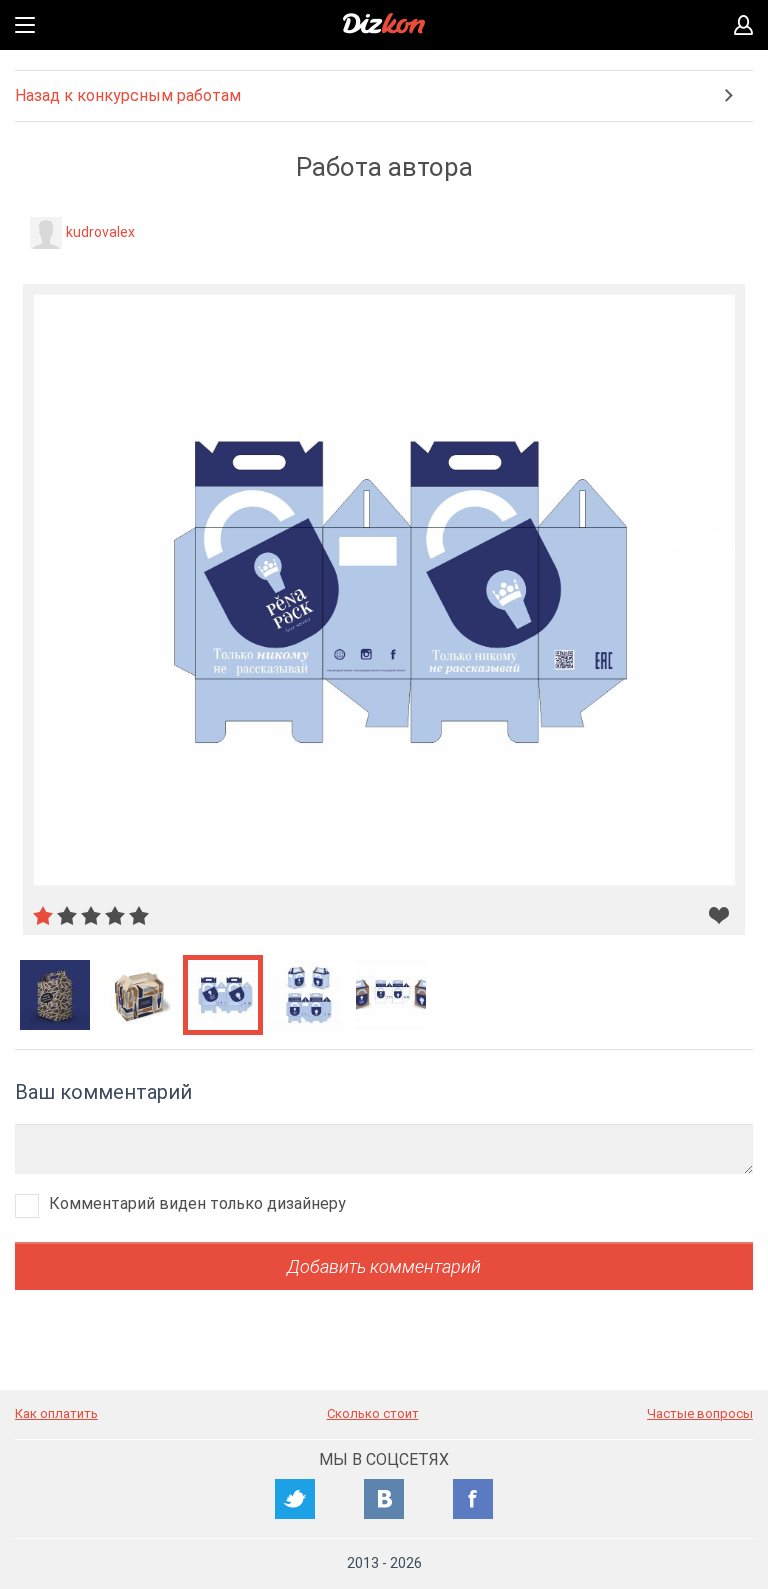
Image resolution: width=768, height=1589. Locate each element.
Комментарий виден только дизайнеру (197, 1203)
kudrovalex (100, 232)
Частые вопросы (700, 1413)
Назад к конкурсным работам (128, 95)
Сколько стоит (373, 1413)
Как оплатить (56, 1413)
